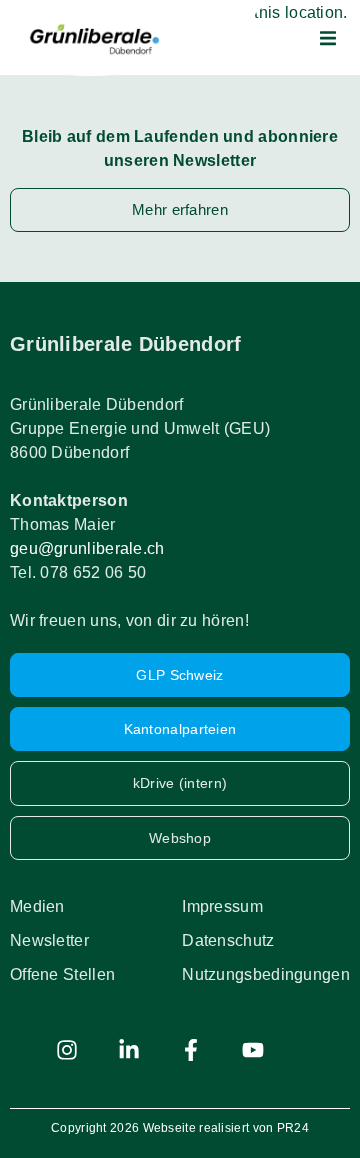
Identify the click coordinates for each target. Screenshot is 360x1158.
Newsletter (49, 940)
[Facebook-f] (191, 1050)
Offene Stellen (62, 974)
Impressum (222, 906)
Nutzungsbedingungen (266, 974)
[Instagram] (67, 1050)
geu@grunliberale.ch (87, 548)
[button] (328, 38)
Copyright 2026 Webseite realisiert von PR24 (180, 1128)
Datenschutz (228, 940)
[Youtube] (253, 1050)
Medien (37, 906)
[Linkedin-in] (129, 1050)
